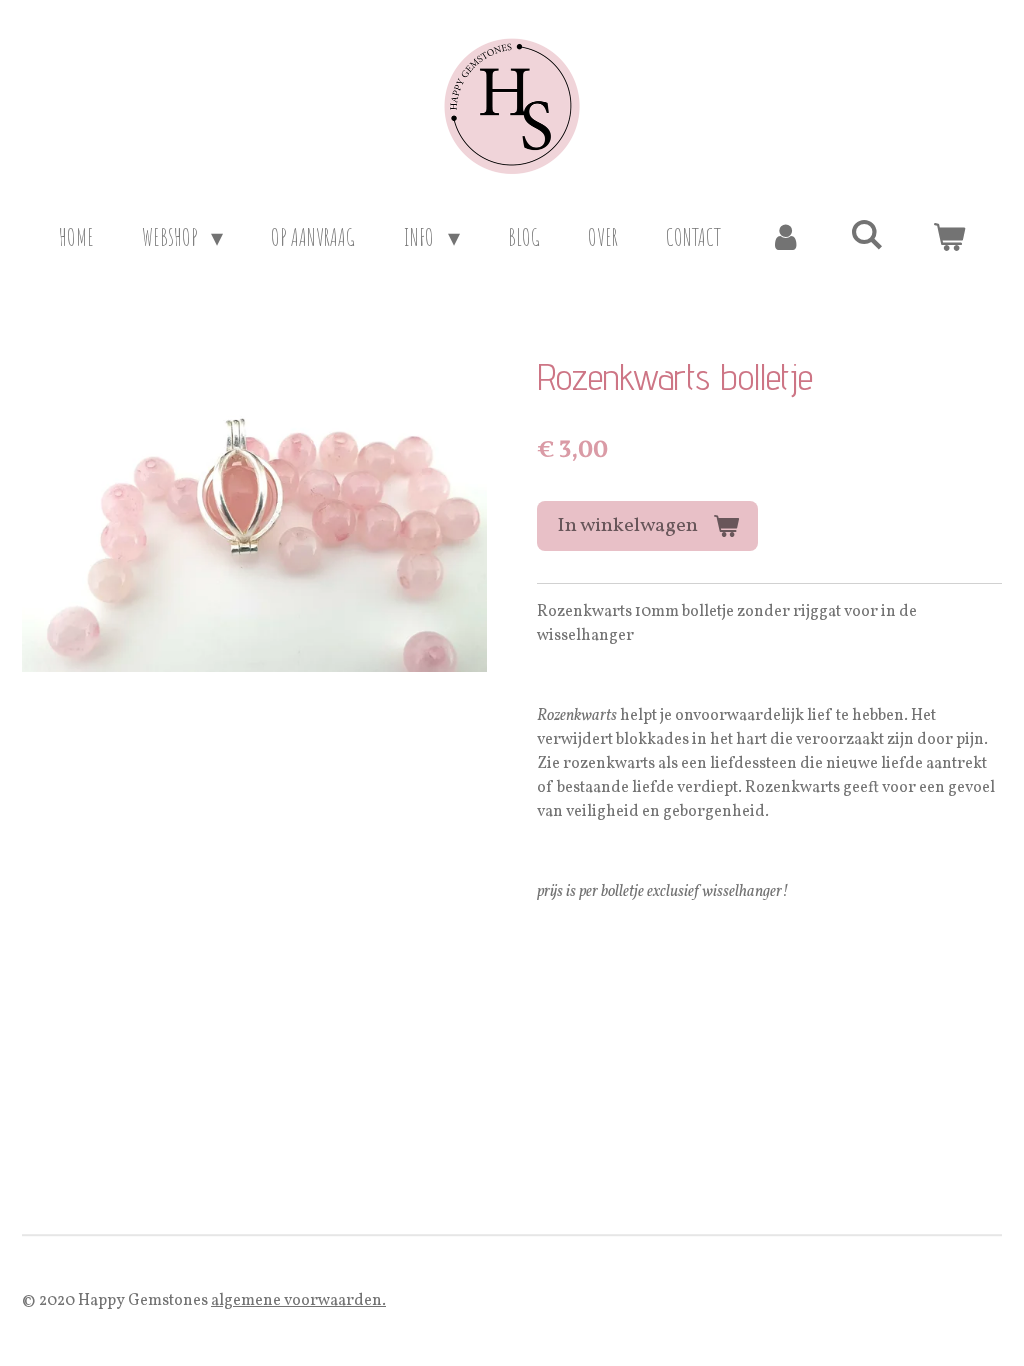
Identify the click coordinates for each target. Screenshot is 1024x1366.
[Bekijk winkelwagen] (949, 237)
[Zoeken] (867, 234)
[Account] (786, 237)
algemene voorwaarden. (298, 1301)
